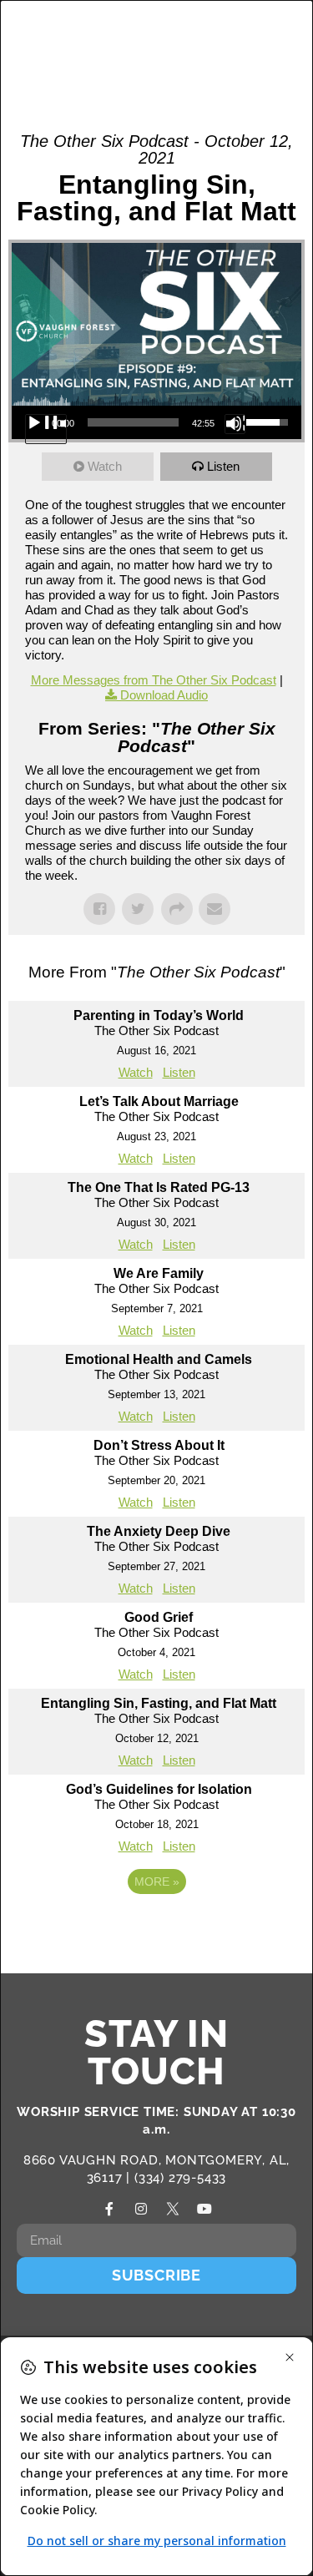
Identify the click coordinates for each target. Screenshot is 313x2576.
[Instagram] (141, 2209)
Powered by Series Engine (157, 1927)
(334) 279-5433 (180, 2178)
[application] (156, 422)
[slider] (133, 422)
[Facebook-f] (109, 2209)
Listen (223, 466)
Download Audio (164, 695)
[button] (243, 42)
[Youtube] (204, 2209)
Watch (105, 466)
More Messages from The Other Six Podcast (154, 680)
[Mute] (235, 424)
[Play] (46, 429)
